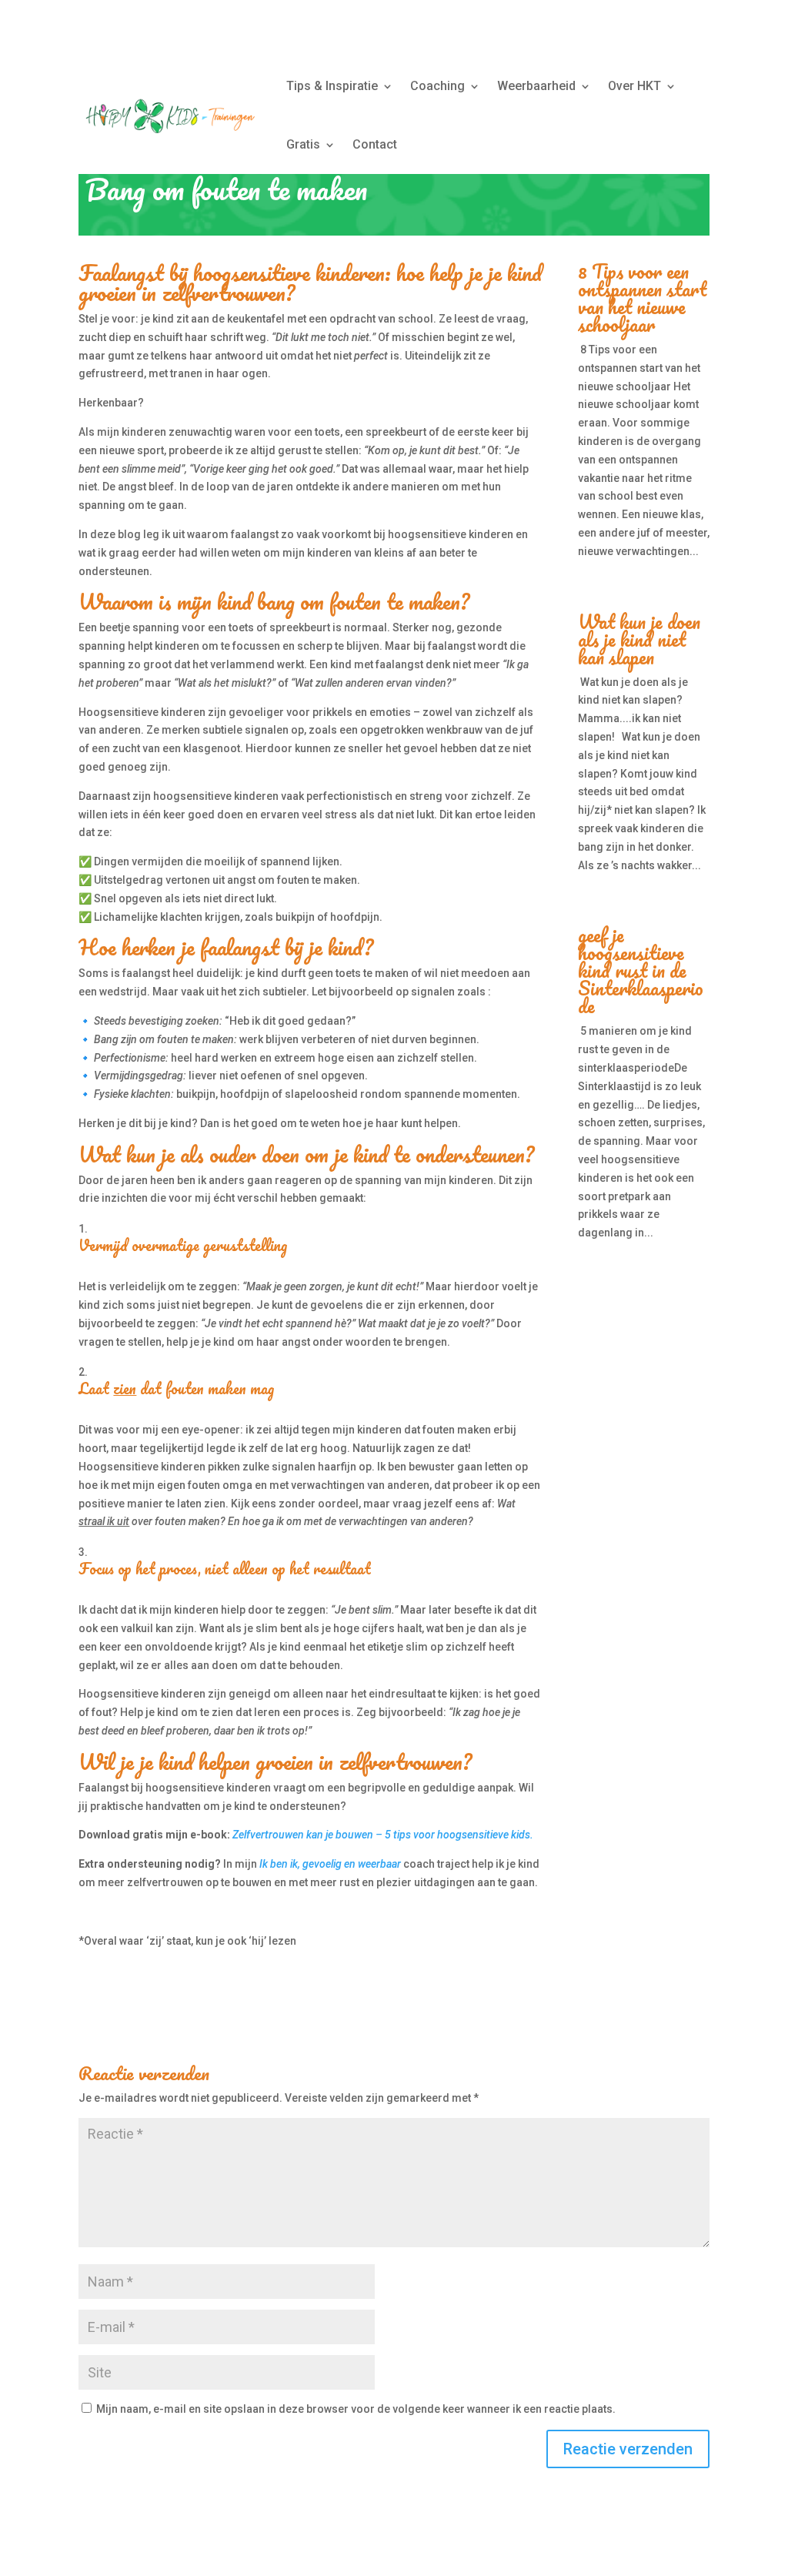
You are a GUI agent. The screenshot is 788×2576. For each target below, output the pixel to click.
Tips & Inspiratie (332, 86)
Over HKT (634, 86)
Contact (375, 144)
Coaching (437, 86)
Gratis (303, 144)
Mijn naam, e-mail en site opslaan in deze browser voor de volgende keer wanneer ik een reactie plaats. (356, 2409)
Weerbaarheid (536, 86)
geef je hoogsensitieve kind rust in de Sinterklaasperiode (641, 970)
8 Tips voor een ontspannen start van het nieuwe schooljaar (642, 298)
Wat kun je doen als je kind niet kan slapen (639, 639)
